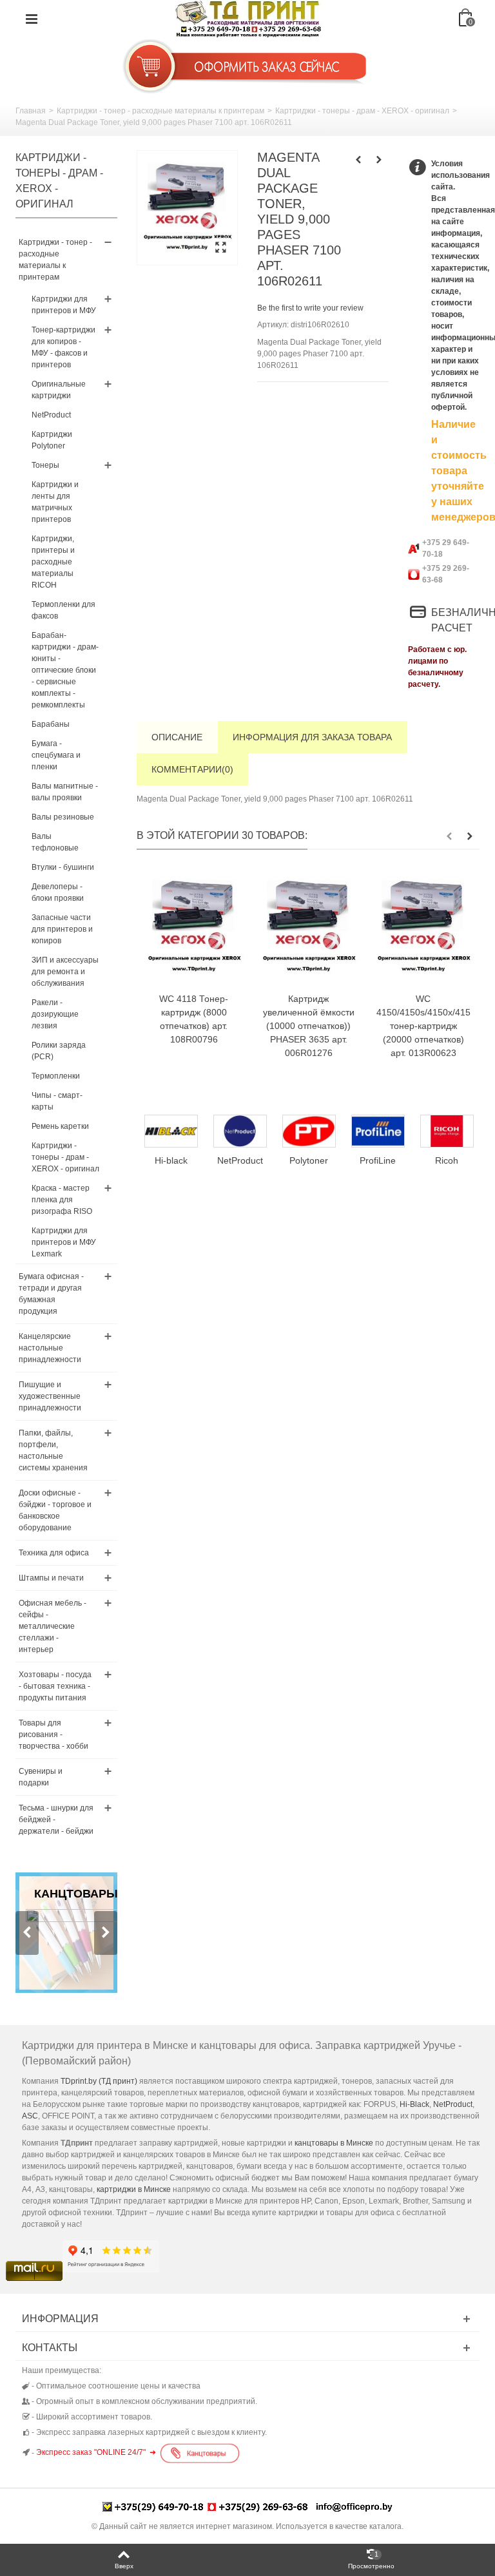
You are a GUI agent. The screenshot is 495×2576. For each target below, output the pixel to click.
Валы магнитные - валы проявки (65, 792)
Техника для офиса (54, 1553)
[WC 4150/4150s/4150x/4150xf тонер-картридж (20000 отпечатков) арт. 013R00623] (423, 928)
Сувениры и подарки (41, 1777)
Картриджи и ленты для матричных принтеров (55, 502)
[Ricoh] (378, 1131)
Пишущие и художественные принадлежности (50, 1396)
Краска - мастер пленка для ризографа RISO (62, 1200)
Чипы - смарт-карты (57, 1101)
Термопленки (56, 1076)
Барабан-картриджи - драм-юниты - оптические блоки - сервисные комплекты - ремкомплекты (65, 670)
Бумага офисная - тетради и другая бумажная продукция (51, 1294)
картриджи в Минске (134, 2189)
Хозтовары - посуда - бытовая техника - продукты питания (55, 1686)
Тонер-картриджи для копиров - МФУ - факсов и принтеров (63, 347)
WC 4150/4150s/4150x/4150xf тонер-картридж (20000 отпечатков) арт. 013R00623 (423, 1026)
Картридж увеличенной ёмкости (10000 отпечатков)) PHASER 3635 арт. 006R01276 (309, 1026)
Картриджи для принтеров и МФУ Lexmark (64, 1242)
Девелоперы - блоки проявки (58, 892)
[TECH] (447, 1131)
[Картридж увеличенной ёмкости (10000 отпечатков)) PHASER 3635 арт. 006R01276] (309, 928)
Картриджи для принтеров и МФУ (64, 305)
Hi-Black (414, 2104)
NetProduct (51, 415)
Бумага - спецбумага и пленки (56, 755)
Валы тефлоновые (55, 842)
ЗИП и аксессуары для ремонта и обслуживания (65, 972)
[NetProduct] (171, 1131)
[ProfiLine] (309, 1131)
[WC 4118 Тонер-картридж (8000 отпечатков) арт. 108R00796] (194, 928)
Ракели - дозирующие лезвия (55, 1014)
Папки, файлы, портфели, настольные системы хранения (53, 1450)
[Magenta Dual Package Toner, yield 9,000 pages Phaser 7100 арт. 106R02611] (187, 208)
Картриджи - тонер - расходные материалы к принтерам (160, 111)
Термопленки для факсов (63, 610)
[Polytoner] (240, 1131)
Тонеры (45, 465)
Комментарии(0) (192, 769)
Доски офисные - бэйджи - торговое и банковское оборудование (55, 1510)
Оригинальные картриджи (59, 390)
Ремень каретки (60, 1126)
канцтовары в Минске (334, 2143)
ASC (30, 2116)
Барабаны (51, 724)
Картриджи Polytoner (52, 440)
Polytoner (240, 1160)
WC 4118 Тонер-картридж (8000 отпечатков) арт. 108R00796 (194, 1019)
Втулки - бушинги (63, 867)
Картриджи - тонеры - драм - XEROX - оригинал (362, 111)
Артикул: (273, 325)
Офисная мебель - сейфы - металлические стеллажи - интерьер (53, 1626)
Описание (177, 737)
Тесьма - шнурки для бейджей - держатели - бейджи (56, 1820)
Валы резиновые (63, 817)
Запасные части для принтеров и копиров (62, 929)
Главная (31, 111)
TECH (447, 1160)
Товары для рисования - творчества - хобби (53, 1735)
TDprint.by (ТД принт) (99, 2081)
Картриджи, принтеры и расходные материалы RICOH (53, 562)
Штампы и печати (51, 1578)
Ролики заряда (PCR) (59, 1051)
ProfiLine (309, 1160)
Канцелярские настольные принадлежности (50, 1348)
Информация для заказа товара (312, 737)
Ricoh (378, 1160)
